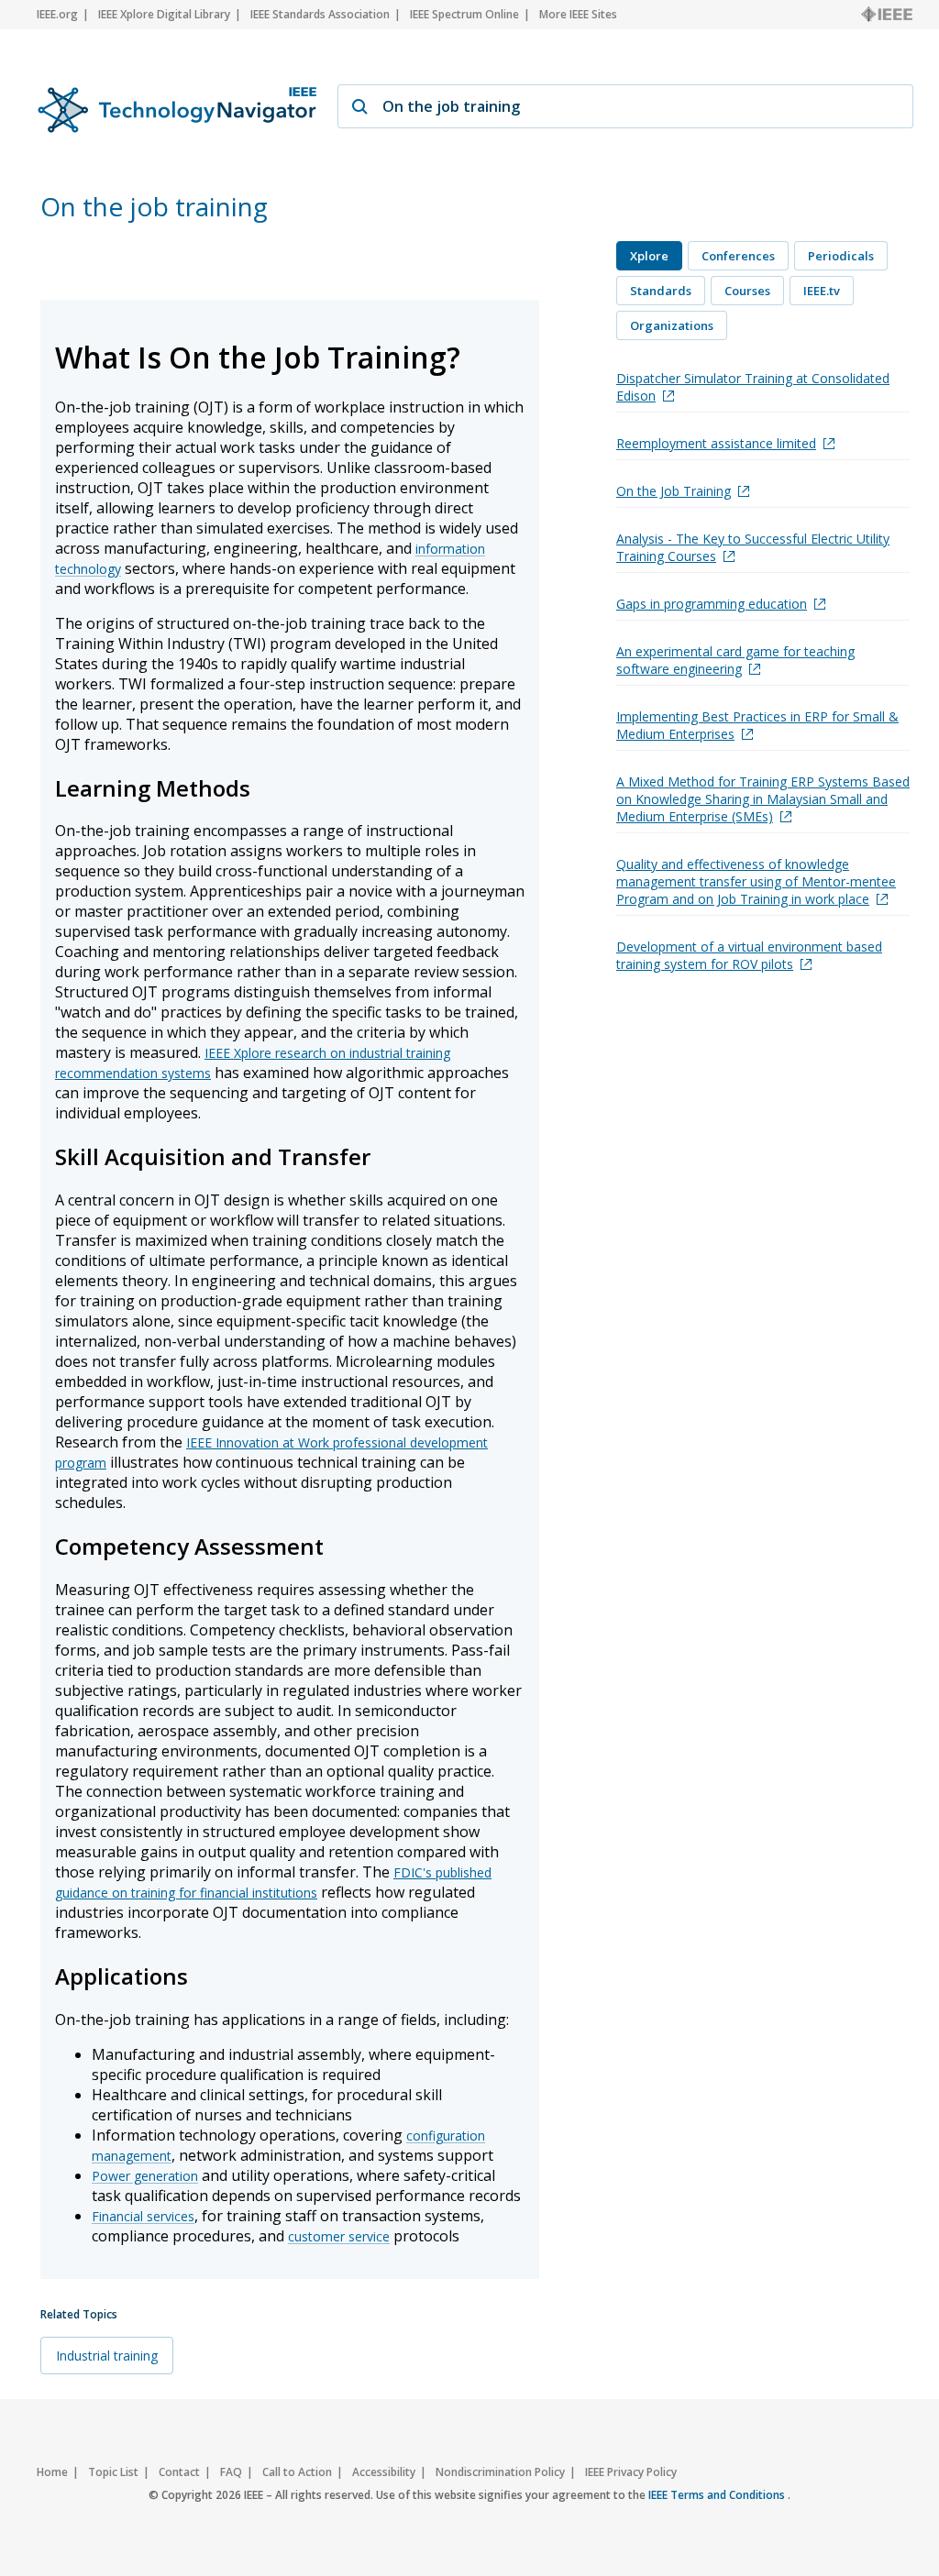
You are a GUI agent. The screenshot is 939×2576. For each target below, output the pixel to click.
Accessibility (384, 2472)
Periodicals (841, 256)
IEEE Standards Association (320, 14)
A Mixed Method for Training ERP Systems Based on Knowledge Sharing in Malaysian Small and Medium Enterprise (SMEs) (763, 799)
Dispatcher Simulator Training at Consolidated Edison (753, 387)
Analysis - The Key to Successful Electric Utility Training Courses (753, 547)
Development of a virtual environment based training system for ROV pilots (749, 955)
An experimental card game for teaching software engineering (735, 660)
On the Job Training (674, 491)
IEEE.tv (822, 291)
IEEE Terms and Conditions (718, 2495)
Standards (661, 291)
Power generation (145, 2176)
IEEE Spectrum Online (464, 14)
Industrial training (107, 2356)
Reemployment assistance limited (716, 443)
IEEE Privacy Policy (631, 2472)
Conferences (738, 256)
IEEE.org (57, 14)
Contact (179, 2472)
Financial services (143, 2216)
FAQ (231, 2472)
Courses (747, 291)
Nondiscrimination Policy (500, 2472)
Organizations (672, 325)
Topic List (113, 2472)
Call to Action (297, 2472)
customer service (339, 2236)
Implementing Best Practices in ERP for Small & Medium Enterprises (757, 725)
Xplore (649, 256)
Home (52, 2472)
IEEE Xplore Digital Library (164, 14)
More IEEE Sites (578, 14)
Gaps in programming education (712, 604)
